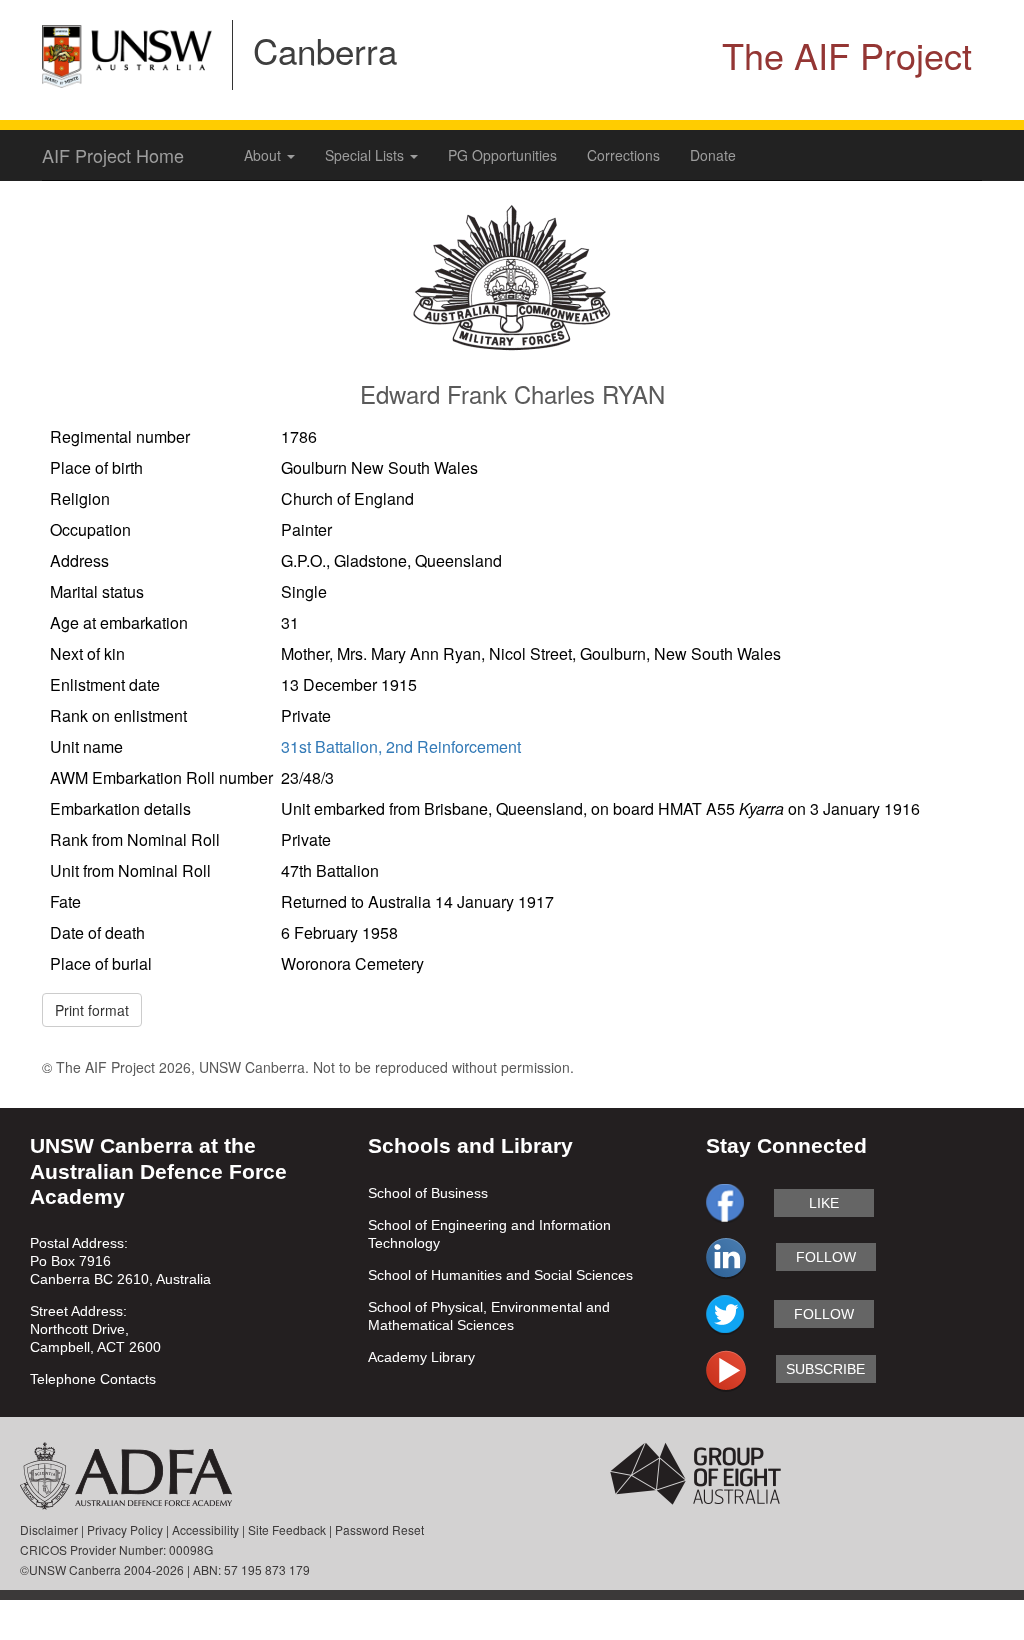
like (824, 1203)
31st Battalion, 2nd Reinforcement (401, 746)
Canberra (325, 50)
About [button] (264, 155)
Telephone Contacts (93, 1379)
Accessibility (205, 1529)
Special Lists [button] (366, 155)
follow (826, 1257)
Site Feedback (287, 1529)
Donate (713, 155)
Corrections (623, 155)
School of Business (428, 1193)
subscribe (825, 1369)
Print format (92, 1010)
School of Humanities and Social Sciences (500, 1275)
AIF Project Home (113, 155)
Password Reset (379, 1529)
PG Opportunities (502, 155)
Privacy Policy (125, 1529)
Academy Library (421, 1357)
